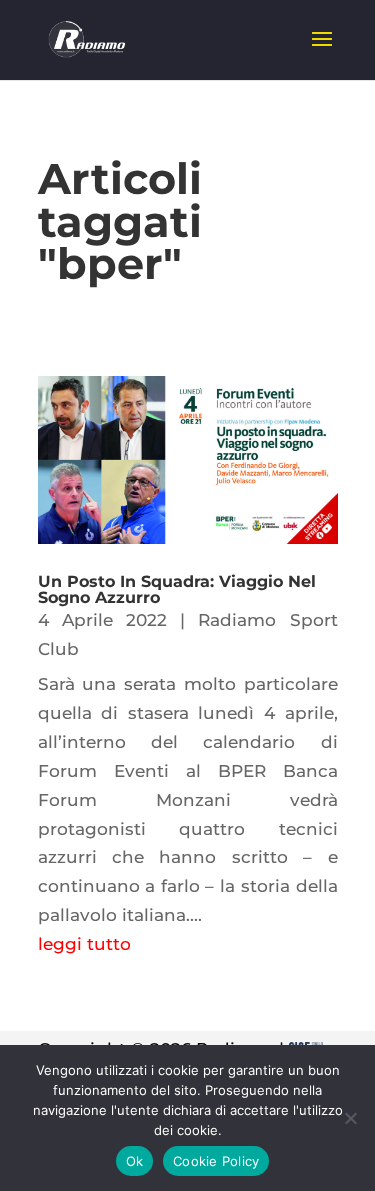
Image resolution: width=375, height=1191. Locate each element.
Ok (135, 1161)
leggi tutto (84, 944)
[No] (350, 1118)
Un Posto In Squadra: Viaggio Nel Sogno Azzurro (177, 589)
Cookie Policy (216, 1161)
